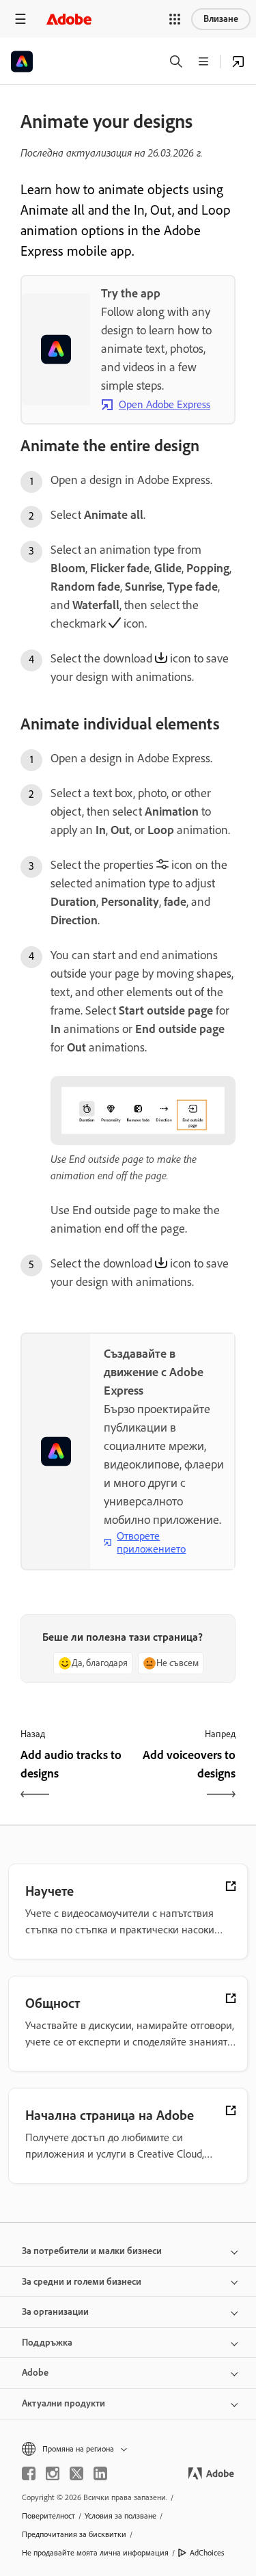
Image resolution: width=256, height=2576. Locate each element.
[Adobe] (69, 19)
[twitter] (76, 2473)
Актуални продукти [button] (63, 2403)
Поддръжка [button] (47, 2343)
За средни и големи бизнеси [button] (82, 2282)
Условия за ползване (120, 2516)
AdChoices (207, 2553)
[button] (175, 19)
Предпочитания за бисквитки (74, 2534)
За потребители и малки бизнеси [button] (92, 2251)
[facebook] (29, 2473)
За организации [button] (55, 2312)
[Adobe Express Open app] (238, 62)
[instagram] (53, 2473)
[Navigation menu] (20, 19)
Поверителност (48, 2516)
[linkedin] (100, 2473)
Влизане (221, 19)
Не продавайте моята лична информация (95, 2553)
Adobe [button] (35, 2373)
